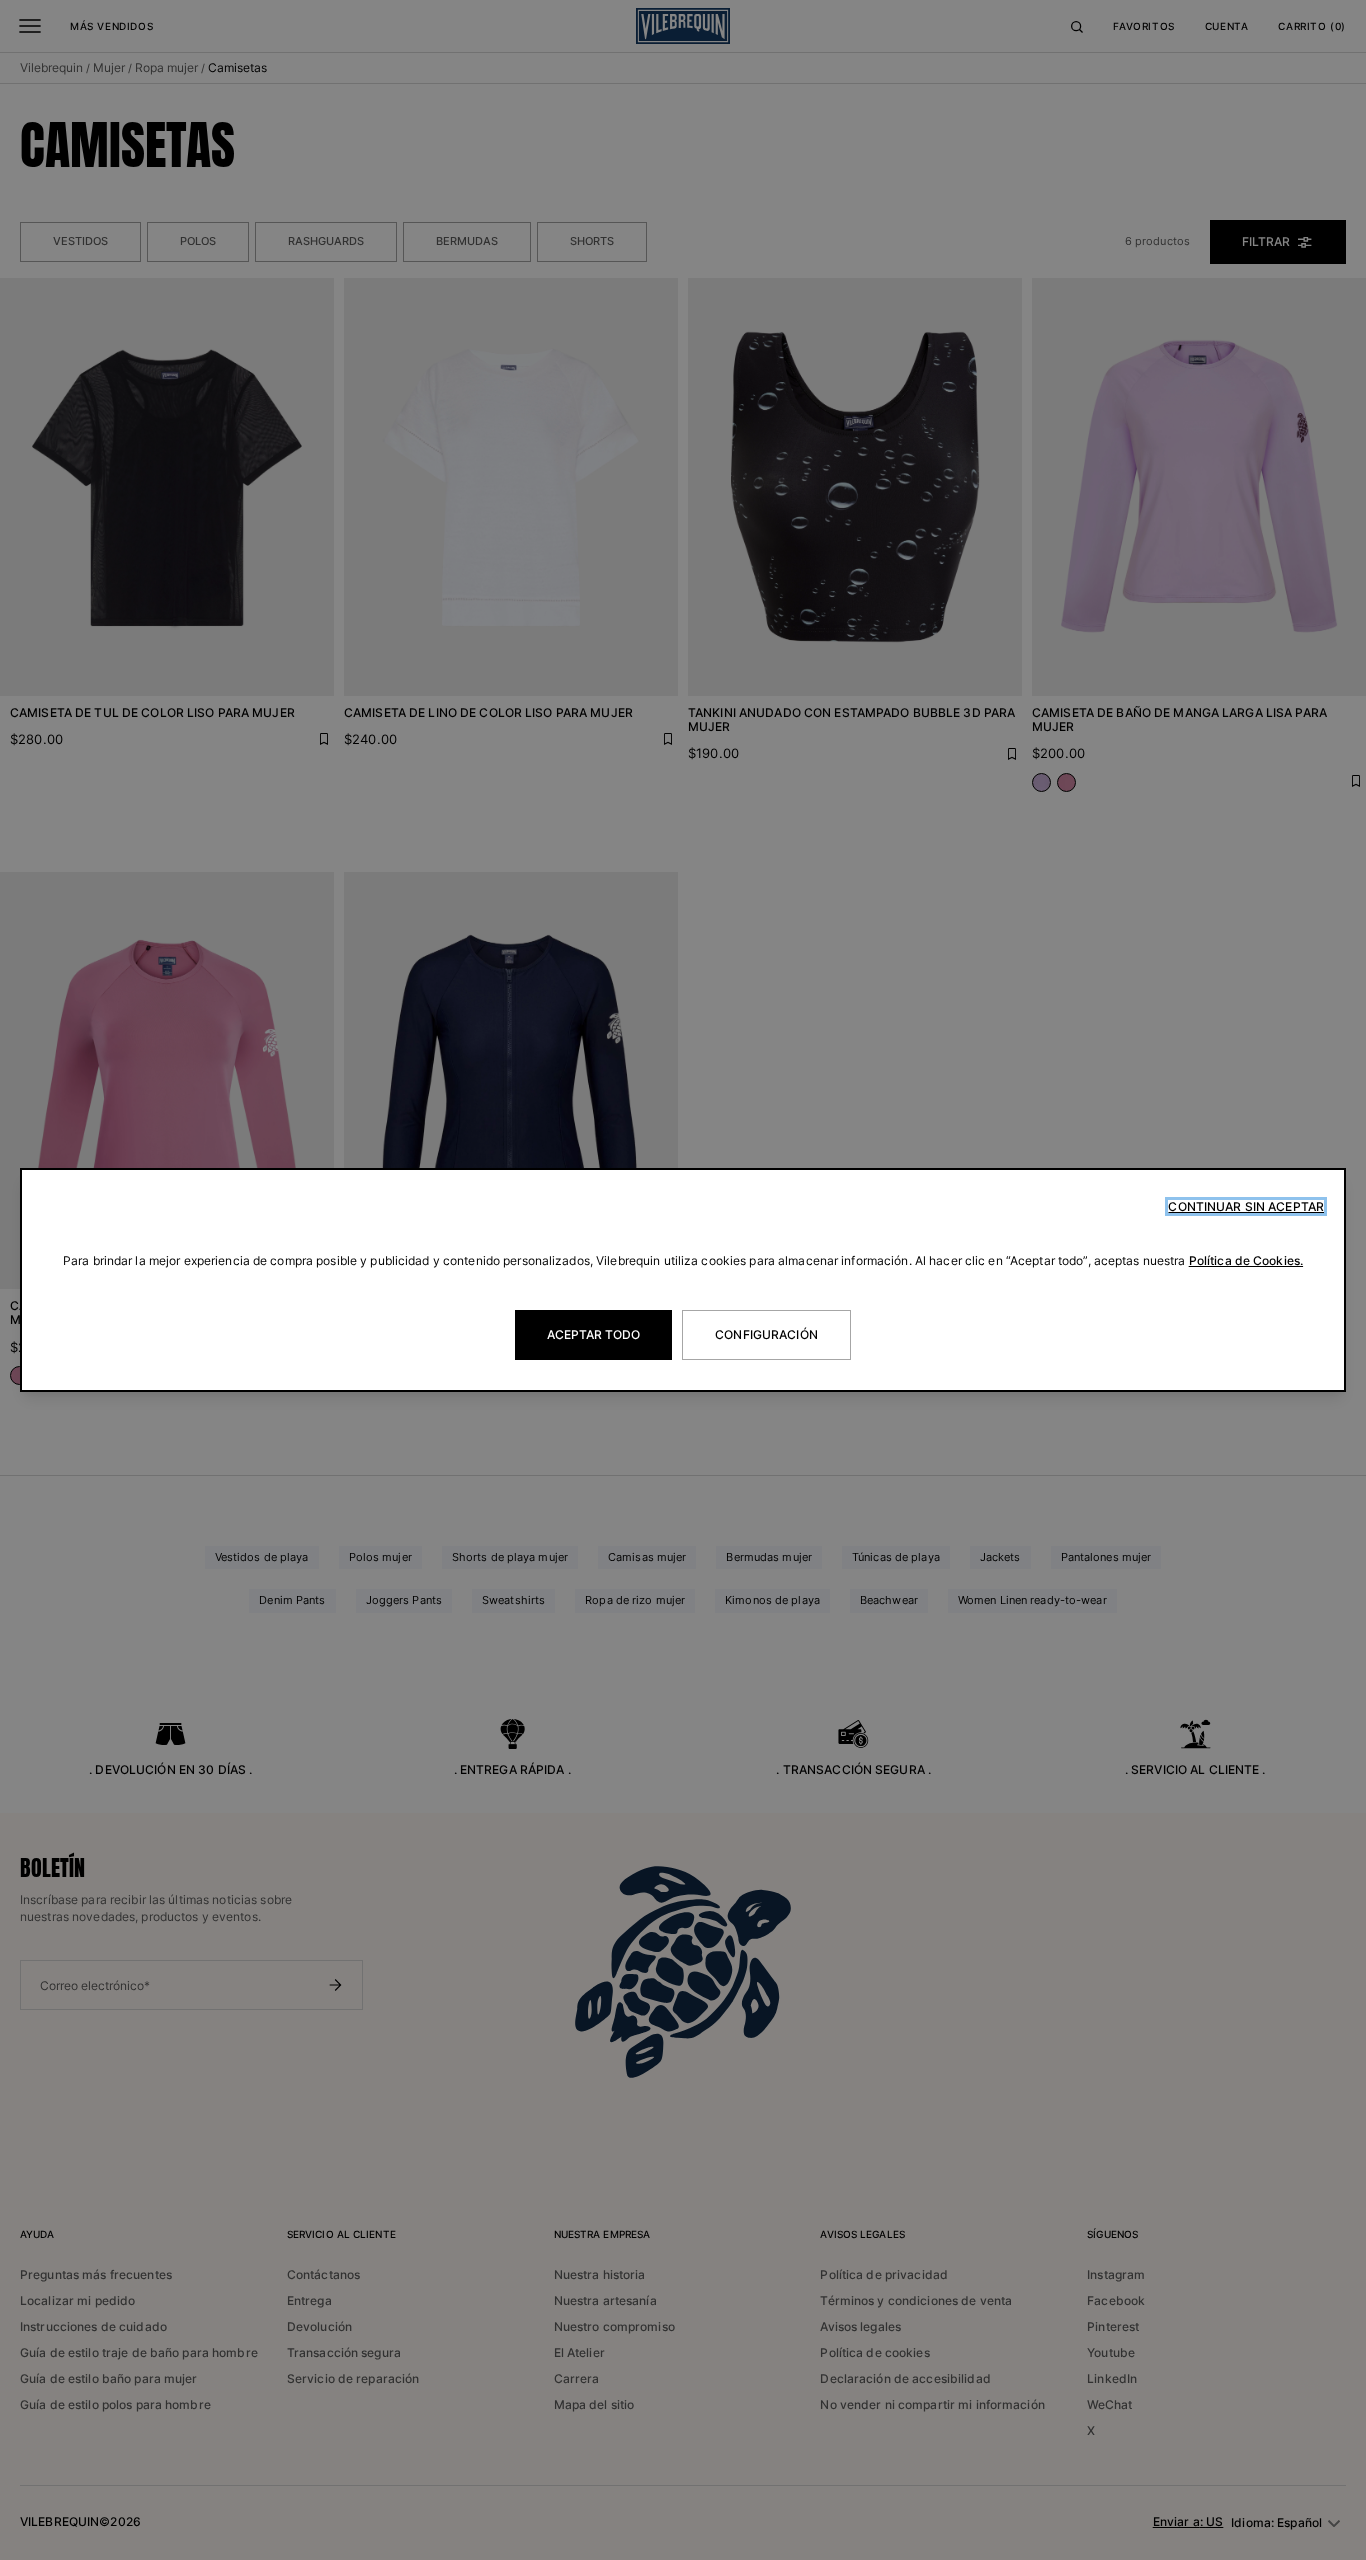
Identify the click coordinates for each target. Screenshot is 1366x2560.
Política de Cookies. (1246, 1260)
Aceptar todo (593, 1334)
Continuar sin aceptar (1246, 1206)
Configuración (766, 1334)
